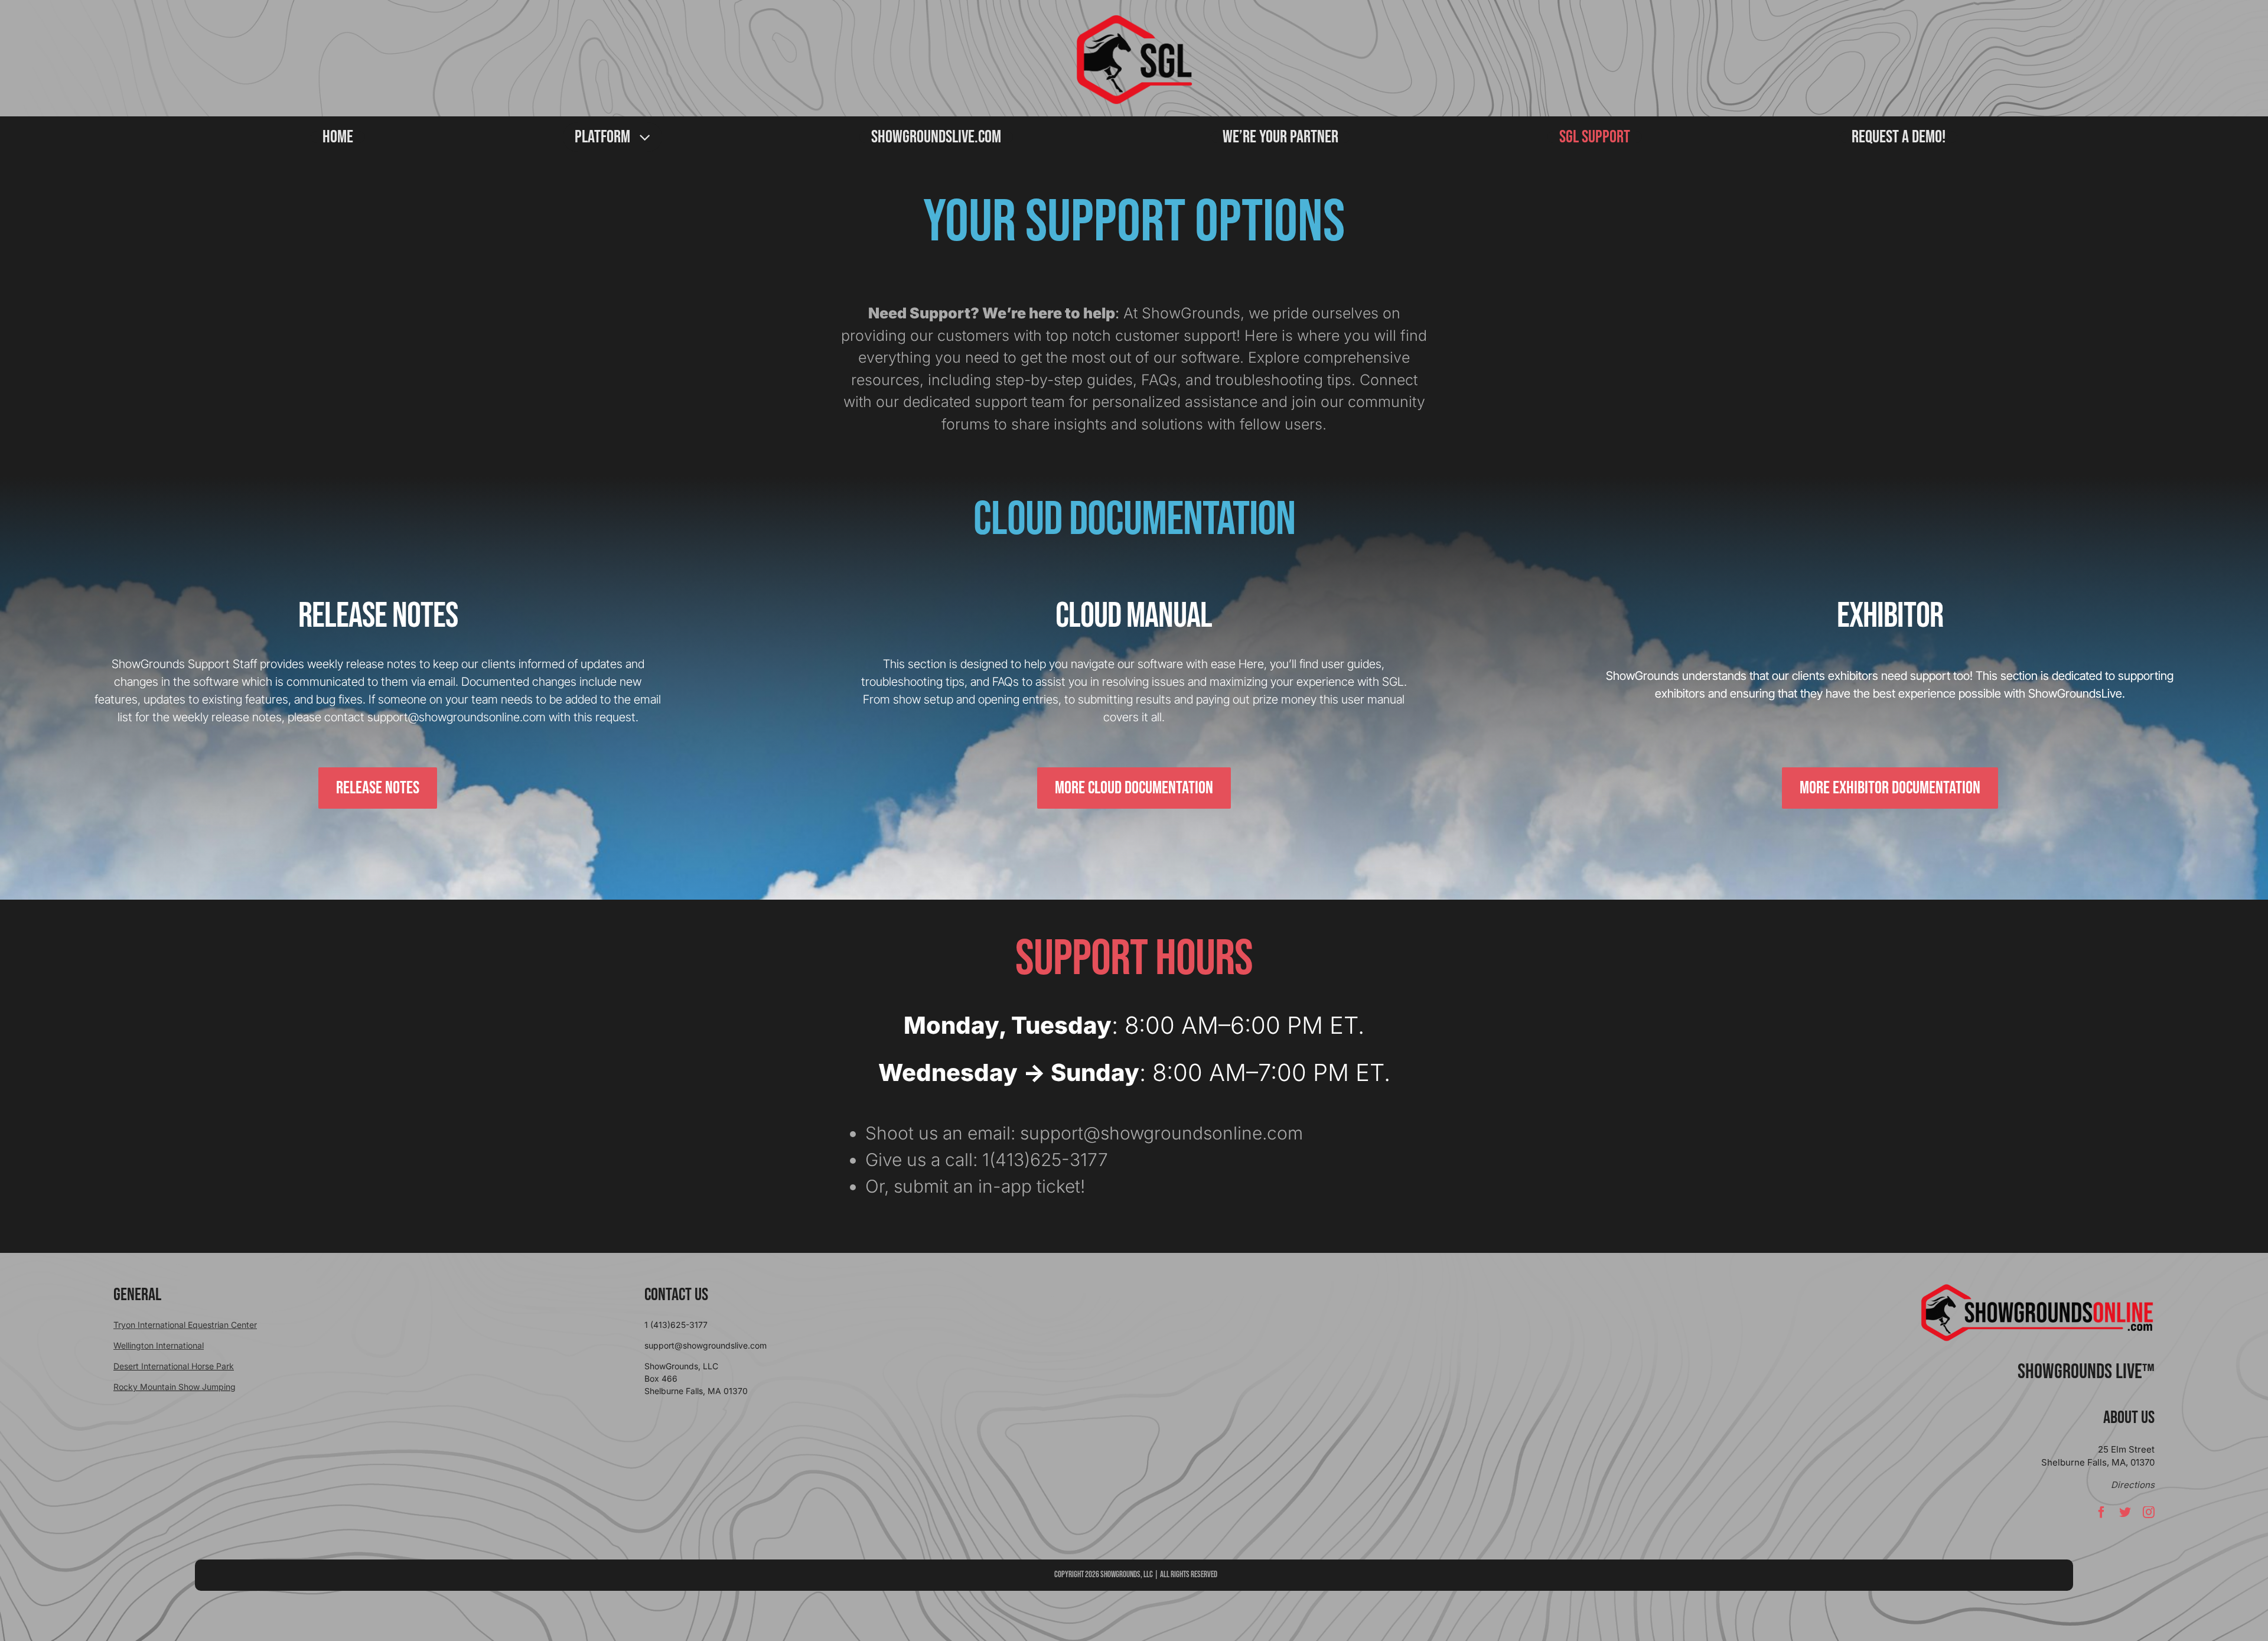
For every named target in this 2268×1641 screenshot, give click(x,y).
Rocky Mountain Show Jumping (175, 1387)
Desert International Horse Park (174, 1366)
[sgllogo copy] (1134, 19)
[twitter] (2125, 1512)
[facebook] (2101, 1512)
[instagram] (2149, 1512)
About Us (2129, 1418)
